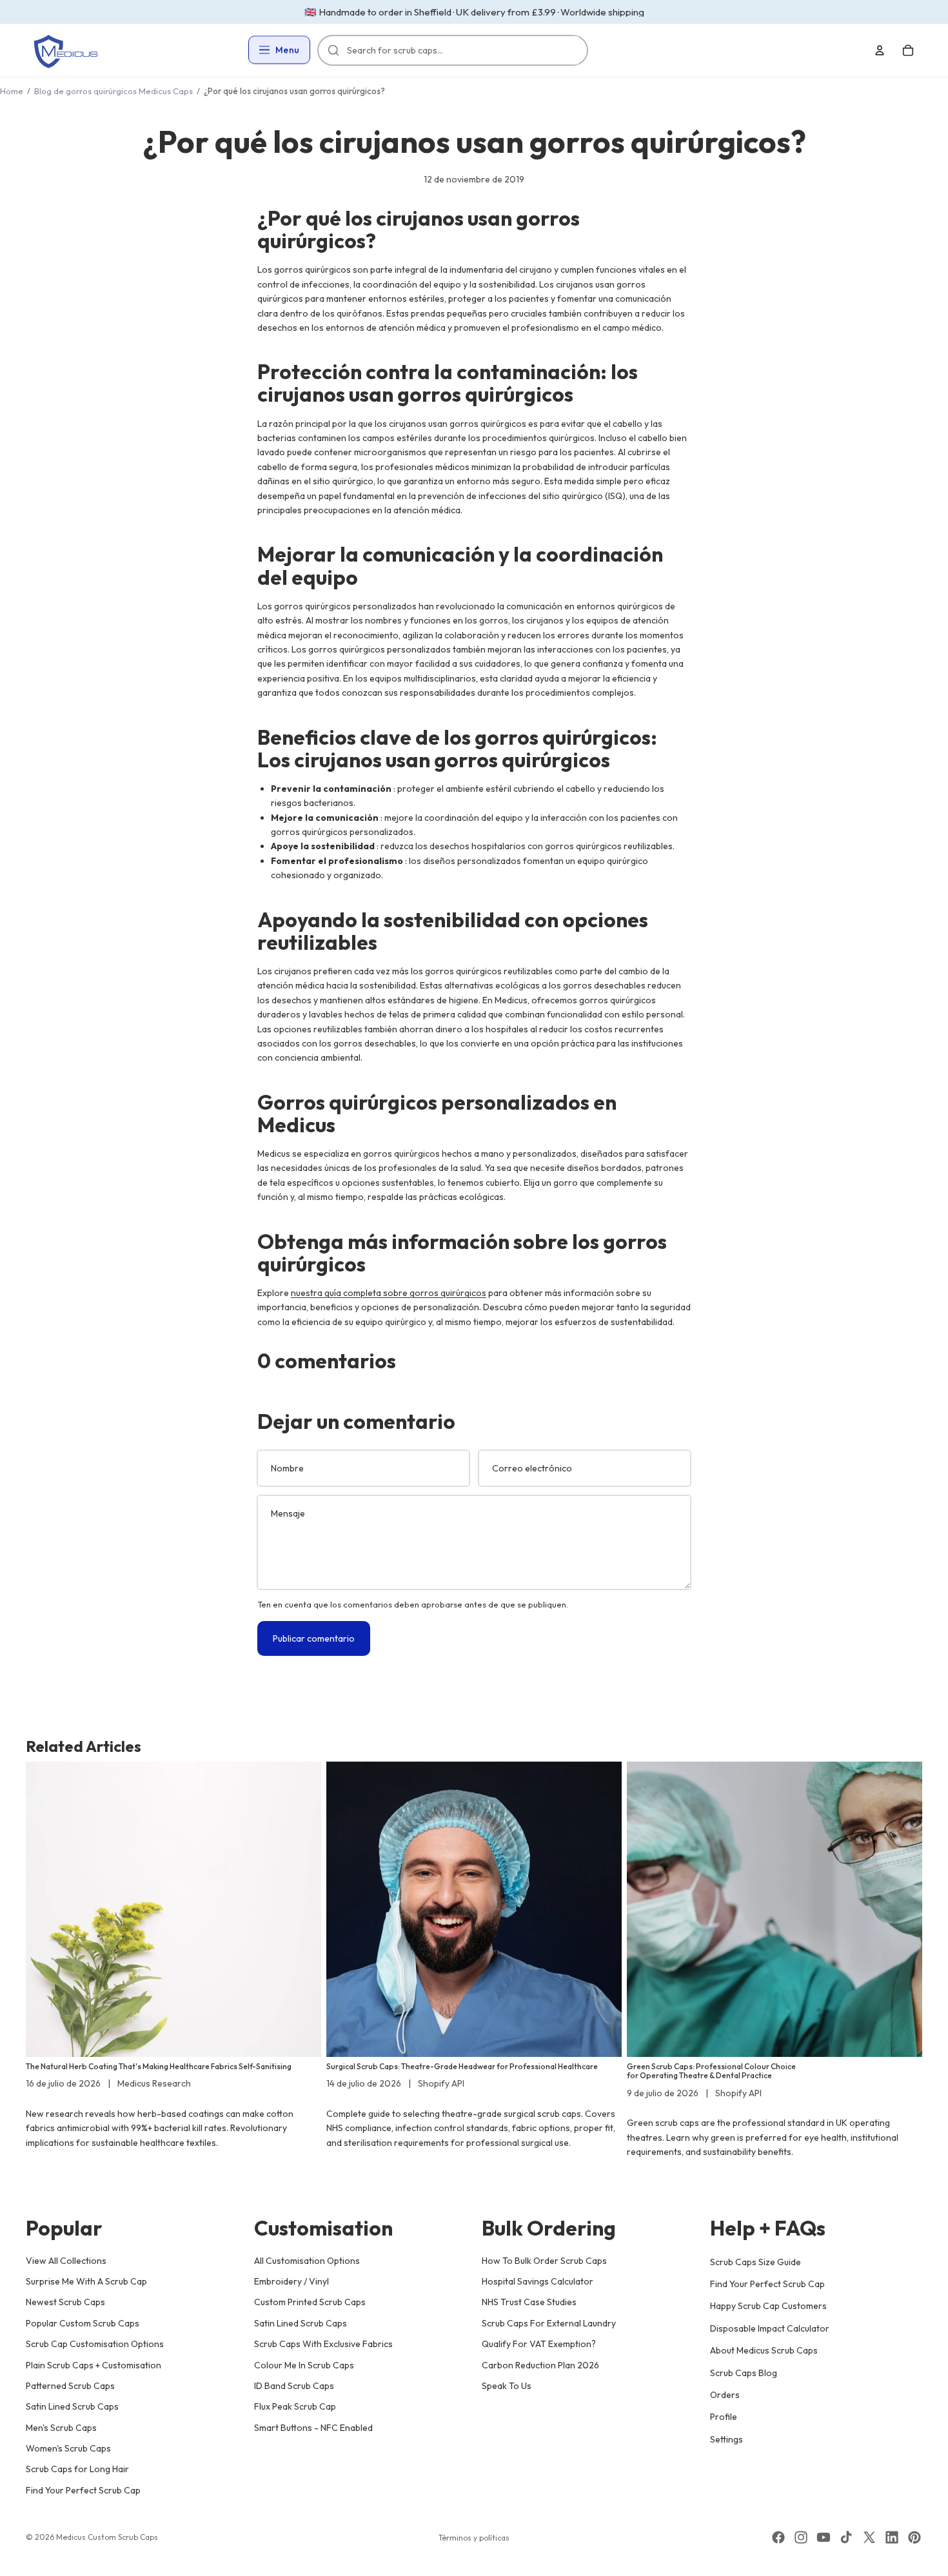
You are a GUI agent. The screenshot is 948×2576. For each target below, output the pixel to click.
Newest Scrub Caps (65, 2302)
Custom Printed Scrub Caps (310, 2302)
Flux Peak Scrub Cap (295, 2406)
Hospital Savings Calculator (538, 2281)
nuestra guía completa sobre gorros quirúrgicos (389, 1293)
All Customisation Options (307, 2260)
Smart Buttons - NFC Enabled (313, 2427)
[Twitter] (869, 2537)
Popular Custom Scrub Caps (83, 2323)
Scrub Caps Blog (744, 2372)
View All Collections (66, 2260)
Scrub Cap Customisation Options (95, 2344)
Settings (726, 2439)
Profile (724, 2417)
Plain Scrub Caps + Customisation (94, 2365)
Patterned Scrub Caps (70, 2386)
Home (12, 91)
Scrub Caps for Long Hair (77, 2469)
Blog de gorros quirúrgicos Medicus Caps (114, 91)
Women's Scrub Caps (68, 2448)
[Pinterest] (914, 2537)
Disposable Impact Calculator (770, 2328)
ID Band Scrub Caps (294, 2386)
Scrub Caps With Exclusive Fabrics (323, 2344)
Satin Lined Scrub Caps (72, 2406)
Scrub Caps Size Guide (755, 2261)
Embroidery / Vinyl (291, 2281)
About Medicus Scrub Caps (764, 2350)
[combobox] (459, 50)
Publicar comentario (314, 1638)
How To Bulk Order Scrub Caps (544, 2260)
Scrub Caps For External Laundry (549, 2323)
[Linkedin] (892, 2537)
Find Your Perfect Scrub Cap (83, 2490)
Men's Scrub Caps (61, 2427)
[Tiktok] (846, 2537)
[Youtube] (824, 2537)
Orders (725, 2395)
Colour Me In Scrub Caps (304, 2365)
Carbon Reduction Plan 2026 (540, 2365)
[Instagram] (801, 2537)
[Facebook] (778, 2537)
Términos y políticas (474, 2538)
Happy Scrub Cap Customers (768, 2306)
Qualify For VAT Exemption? (539, 2344)
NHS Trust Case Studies (529, 2302)
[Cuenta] (880, 50)
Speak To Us (507, 2386)
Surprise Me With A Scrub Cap (86, 2281)
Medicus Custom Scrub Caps (107, 2537)
